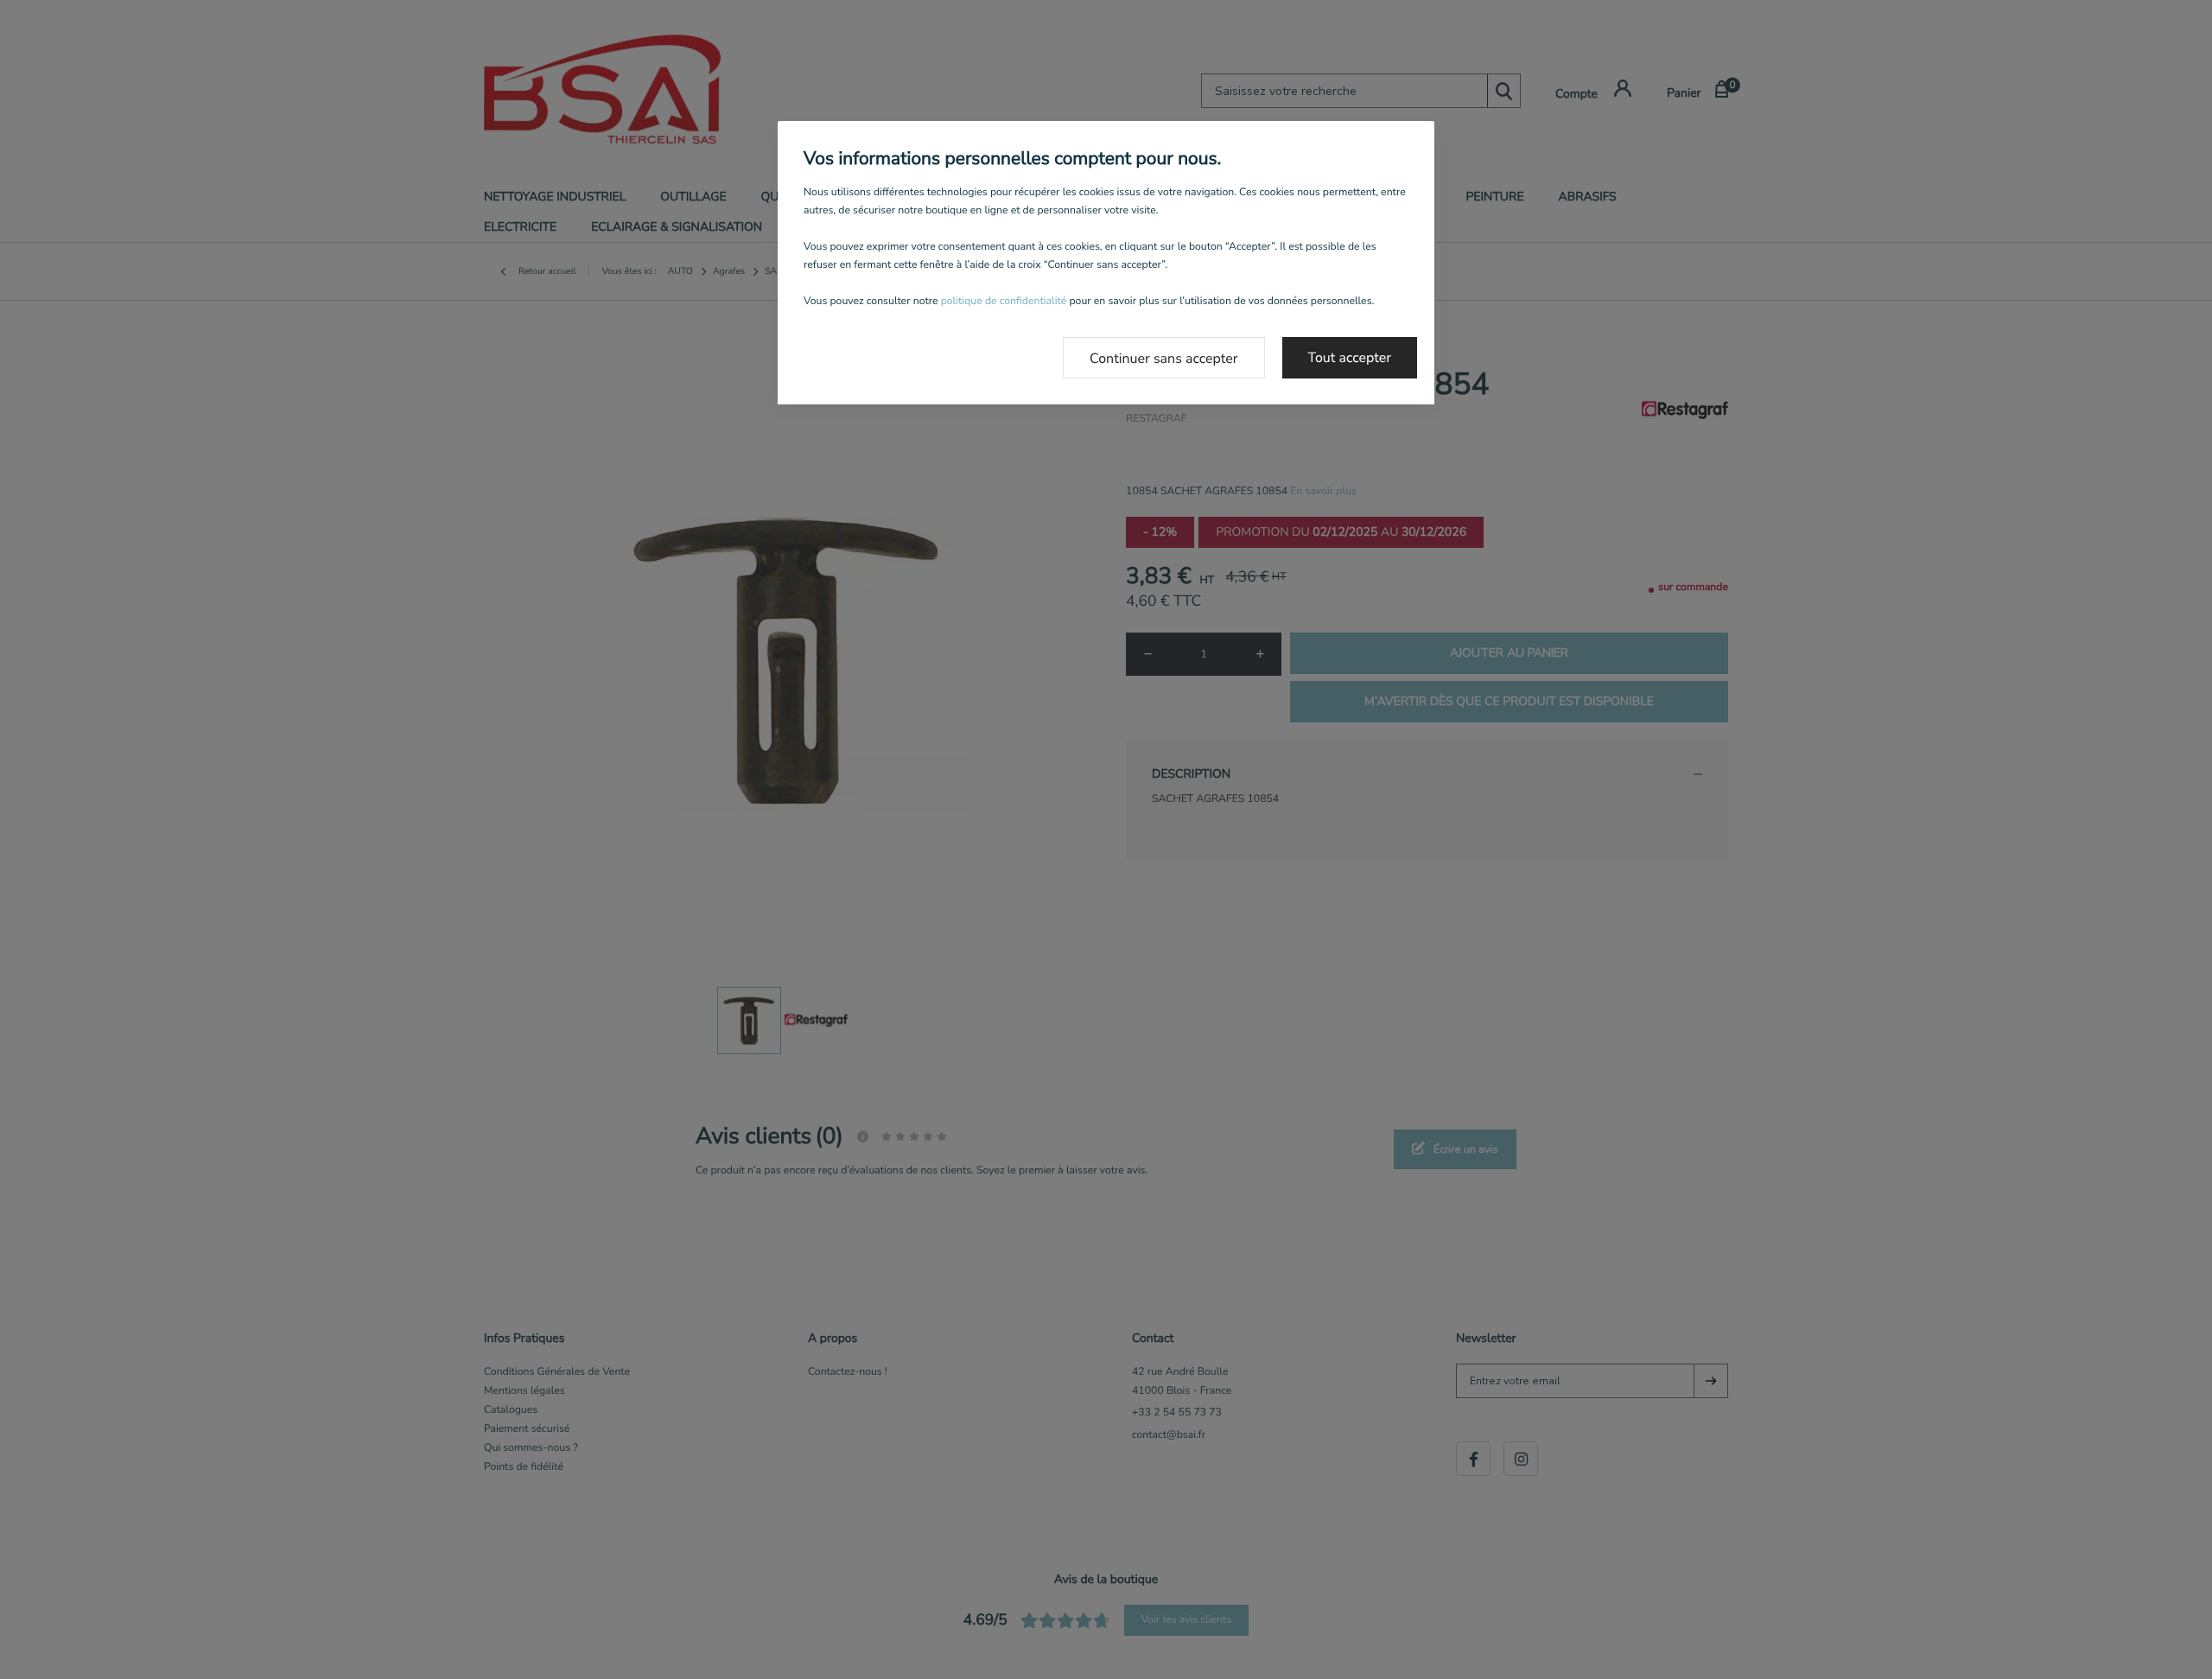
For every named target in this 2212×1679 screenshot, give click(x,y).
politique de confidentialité (1004, 302)
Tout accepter (1350, 358)
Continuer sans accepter (1164, 359)
